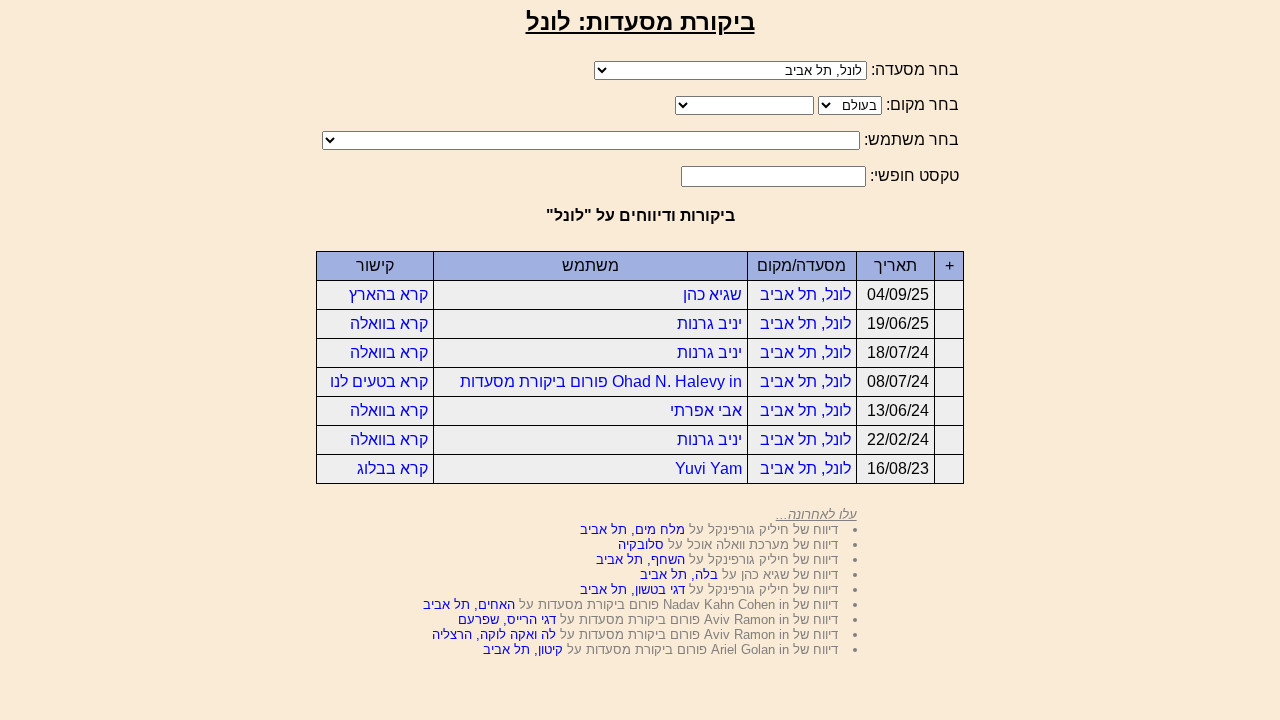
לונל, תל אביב (805, 294)
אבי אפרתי (706, 410)
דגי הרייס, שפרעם (507, 619)
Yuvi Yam (708, 468)
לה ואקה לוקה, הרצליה (494, 634)
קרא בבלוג (392, 468)
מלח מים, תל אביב (632, 529)
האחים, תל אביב (469, 604)
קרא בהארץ (388, 294)
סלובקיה (641, 544)
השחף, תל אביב (640, 559)
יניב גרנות (709, 323)
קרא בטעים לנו (379, 381)
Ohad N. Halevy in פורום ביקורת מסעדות (601, 381)
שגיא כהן (712, 294)
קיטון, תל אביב (523, 649)
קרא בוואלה (389, 323)
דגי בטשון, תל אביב (632, 589)
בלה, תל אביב (679, 574)
